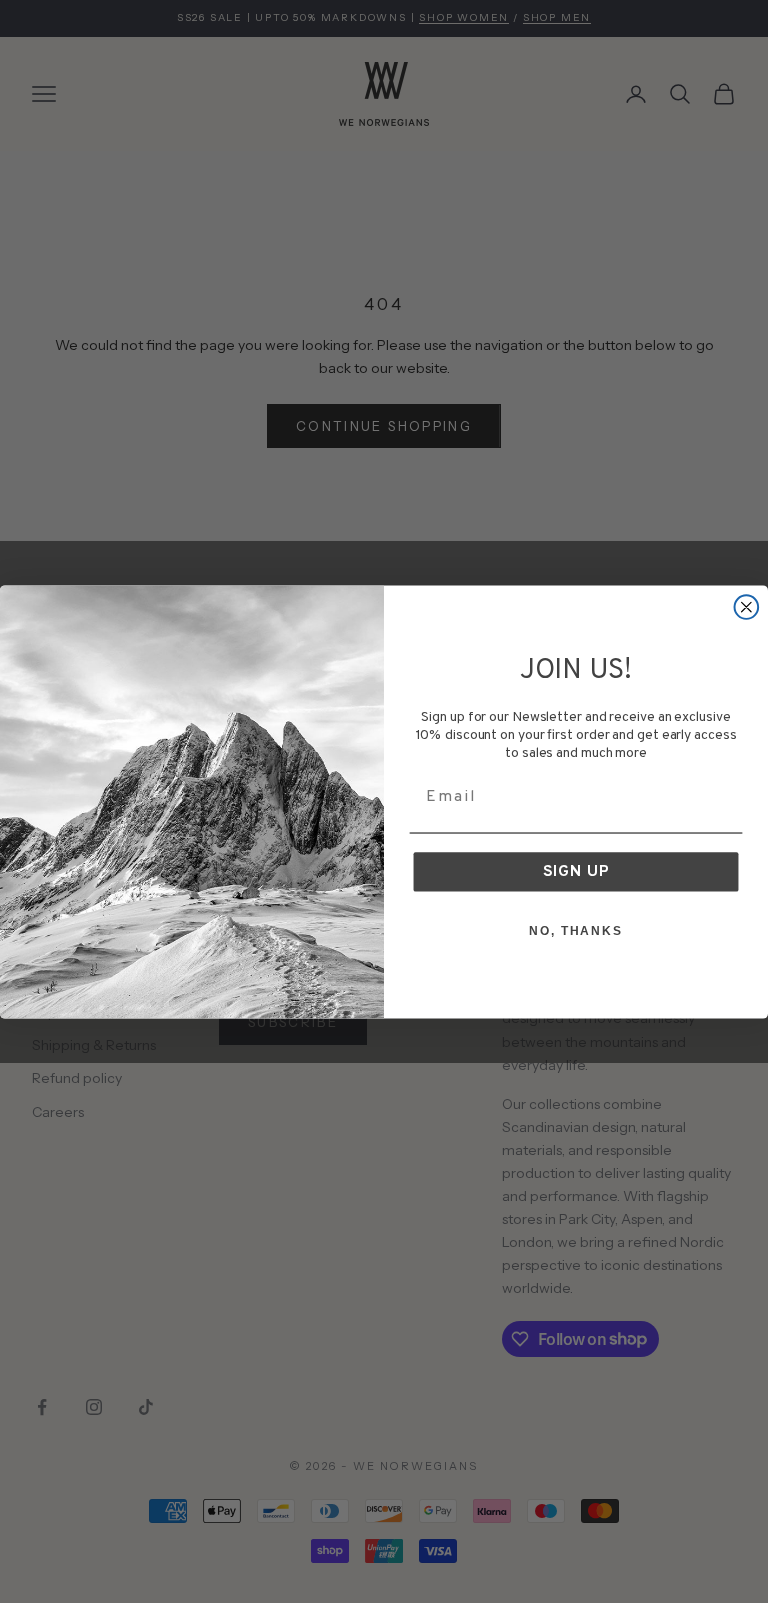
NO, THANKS (576, 931)
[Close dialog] (747, 607)
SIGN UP (576, 872)
